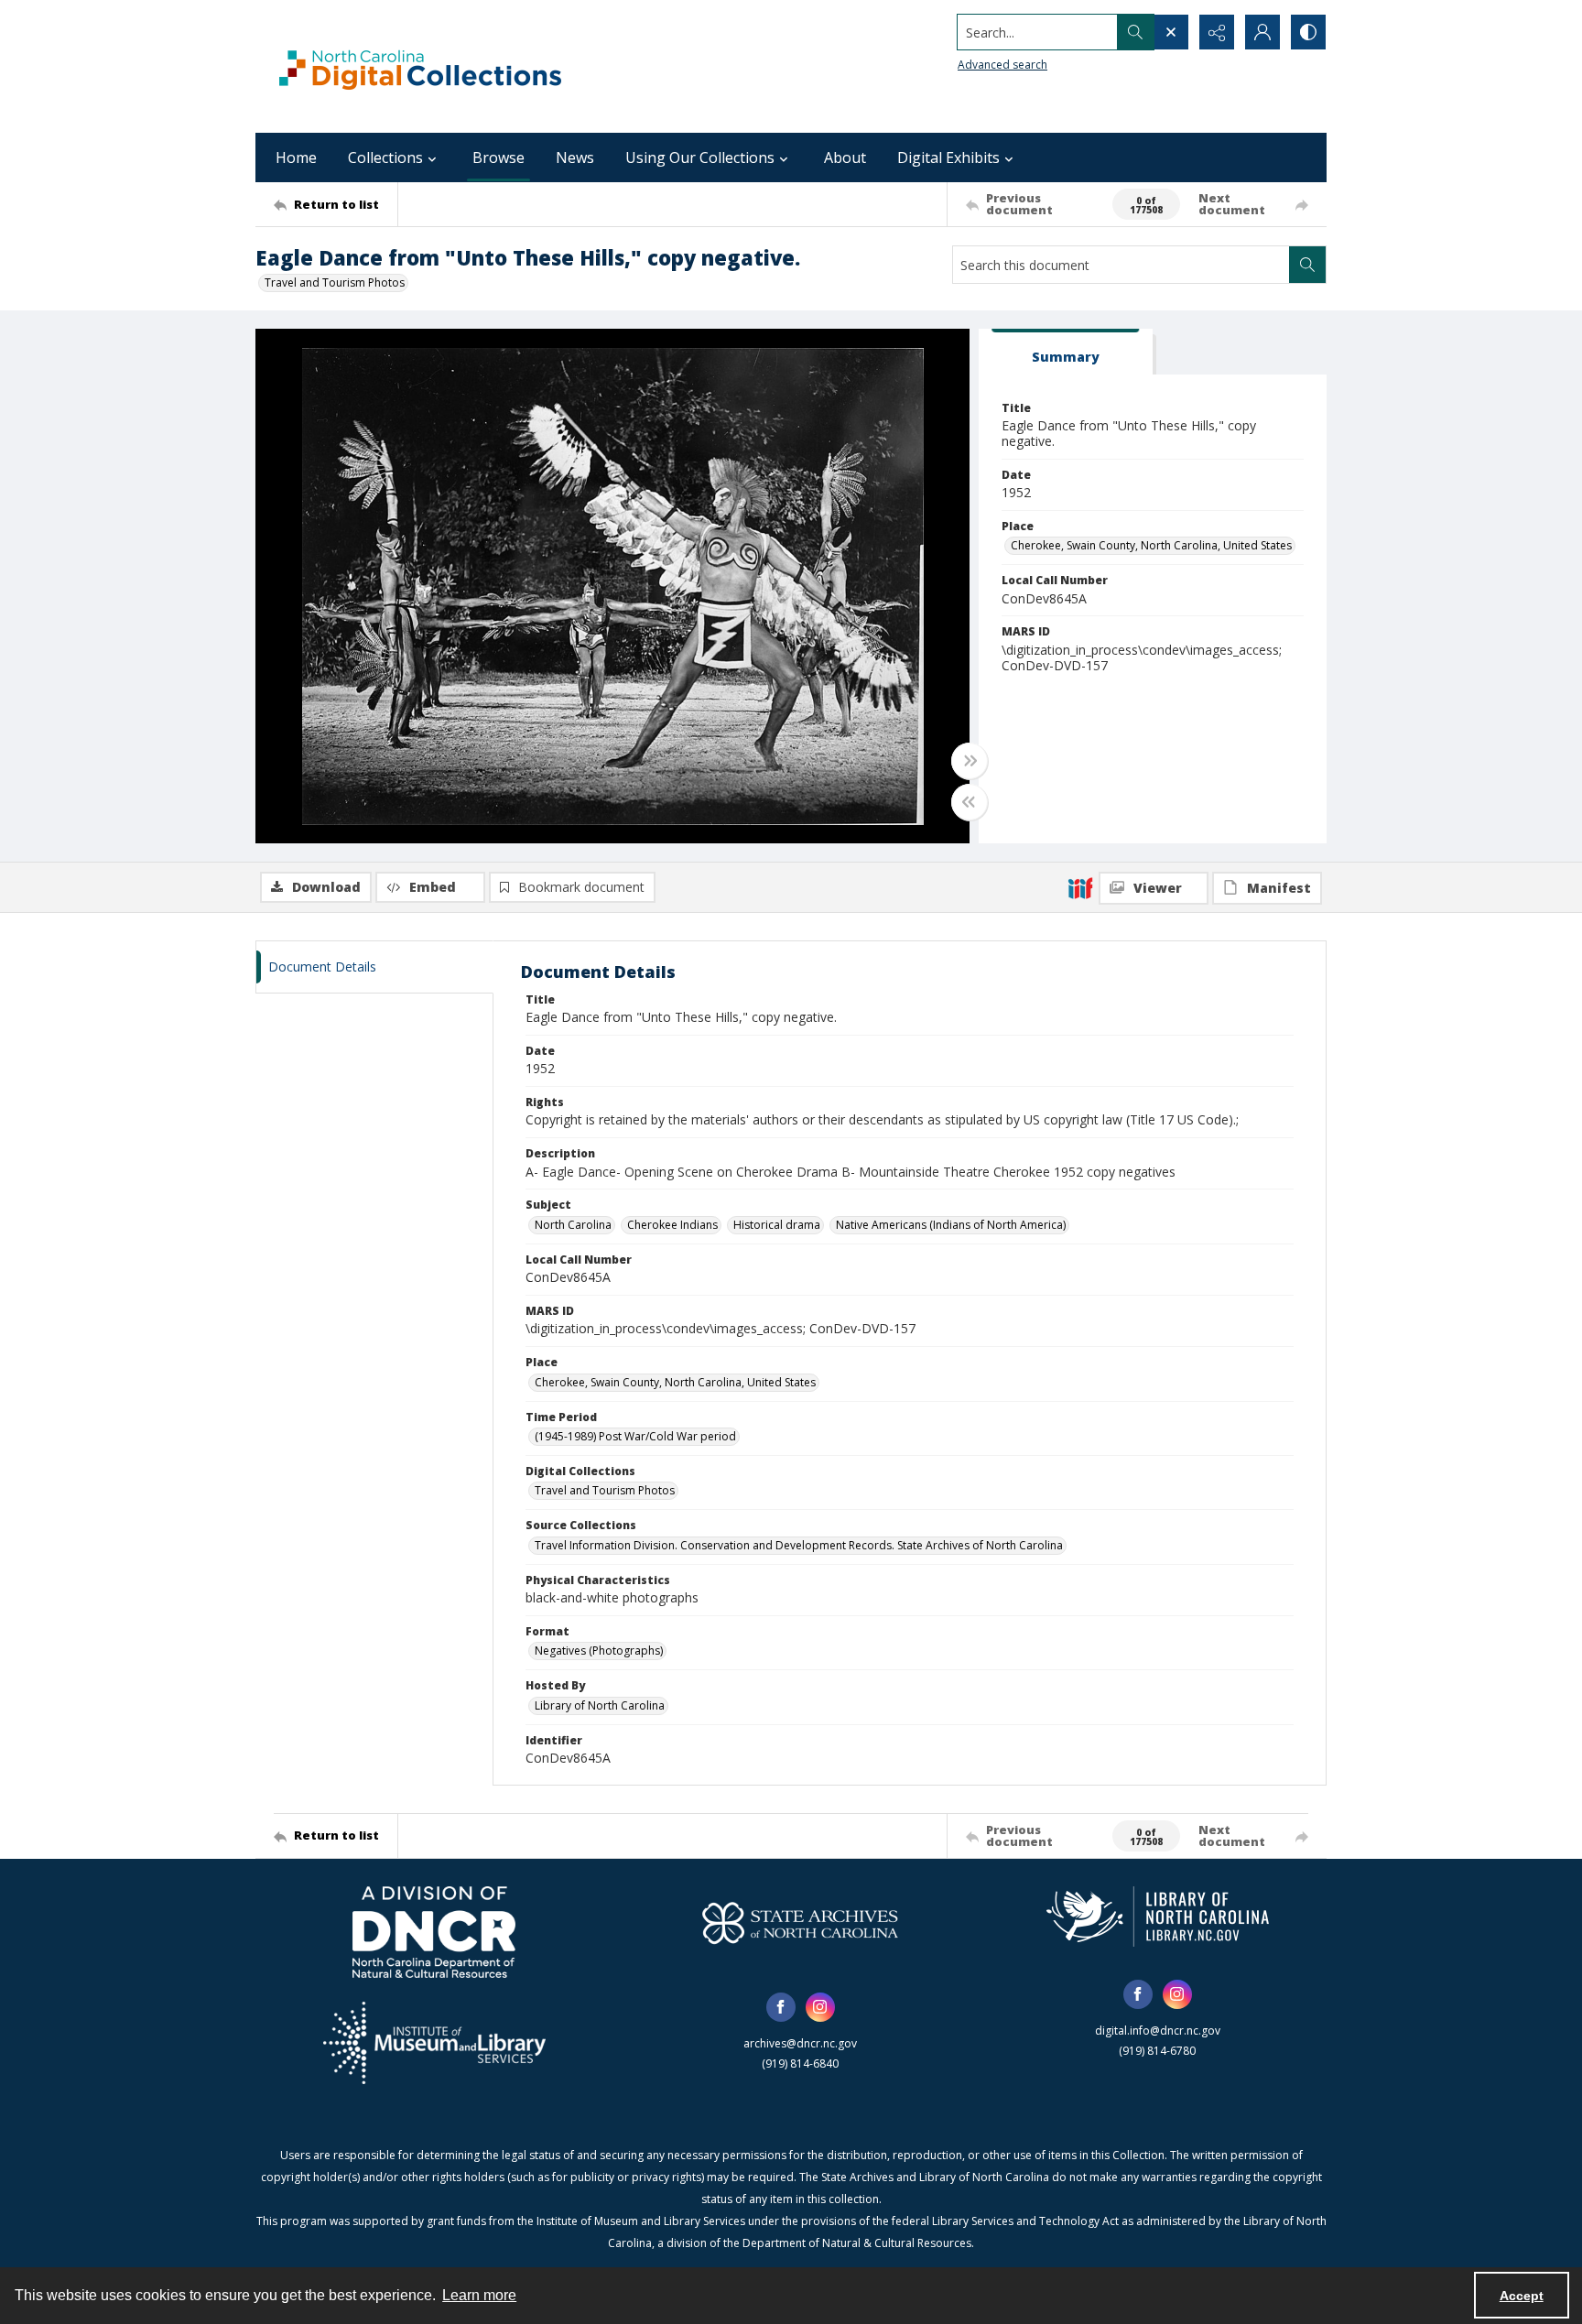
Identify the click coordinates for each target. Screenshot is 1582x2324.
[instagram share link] (820, 2007)
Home (296, 157)
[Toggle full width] (970, 761)
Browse (498, 157)
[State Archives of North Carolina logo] (800, 1923)
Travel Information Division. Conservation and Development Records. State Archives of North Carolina (799, 1545)
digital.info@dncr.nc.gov (1158, 2031)
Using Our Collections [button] (700, 157)
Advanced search (1002, 65)
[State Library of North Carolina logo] (1158, 1917)
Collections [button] (385, 157)
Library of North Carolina (600, 1705)
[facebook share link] (781, 2007)
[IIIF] (1080, 887)
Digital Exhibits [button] (948, 157)
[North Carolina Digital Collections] (420, 66)
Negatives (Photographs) (599, 1651)
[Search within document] (1307, 265)
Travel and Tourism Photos (335, 282)
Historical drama (777, 1225)
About (845, 157)
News (575, 157)
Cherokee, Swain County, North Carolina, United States (1151, 545)
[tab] (1066, 352)
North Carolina (573, 1225)
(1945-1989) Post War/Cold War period (635, 1436)
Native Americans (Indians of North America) (951, 1225)
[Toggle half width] (970, 802)
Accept (1522, 2296)
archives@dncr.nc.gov (800, 2043)
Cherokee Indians (672, 1225)
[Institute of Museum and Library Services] (434, 2043)
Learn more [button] (479, 2295)
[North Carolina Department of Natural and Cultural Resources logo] (434, 1932)
